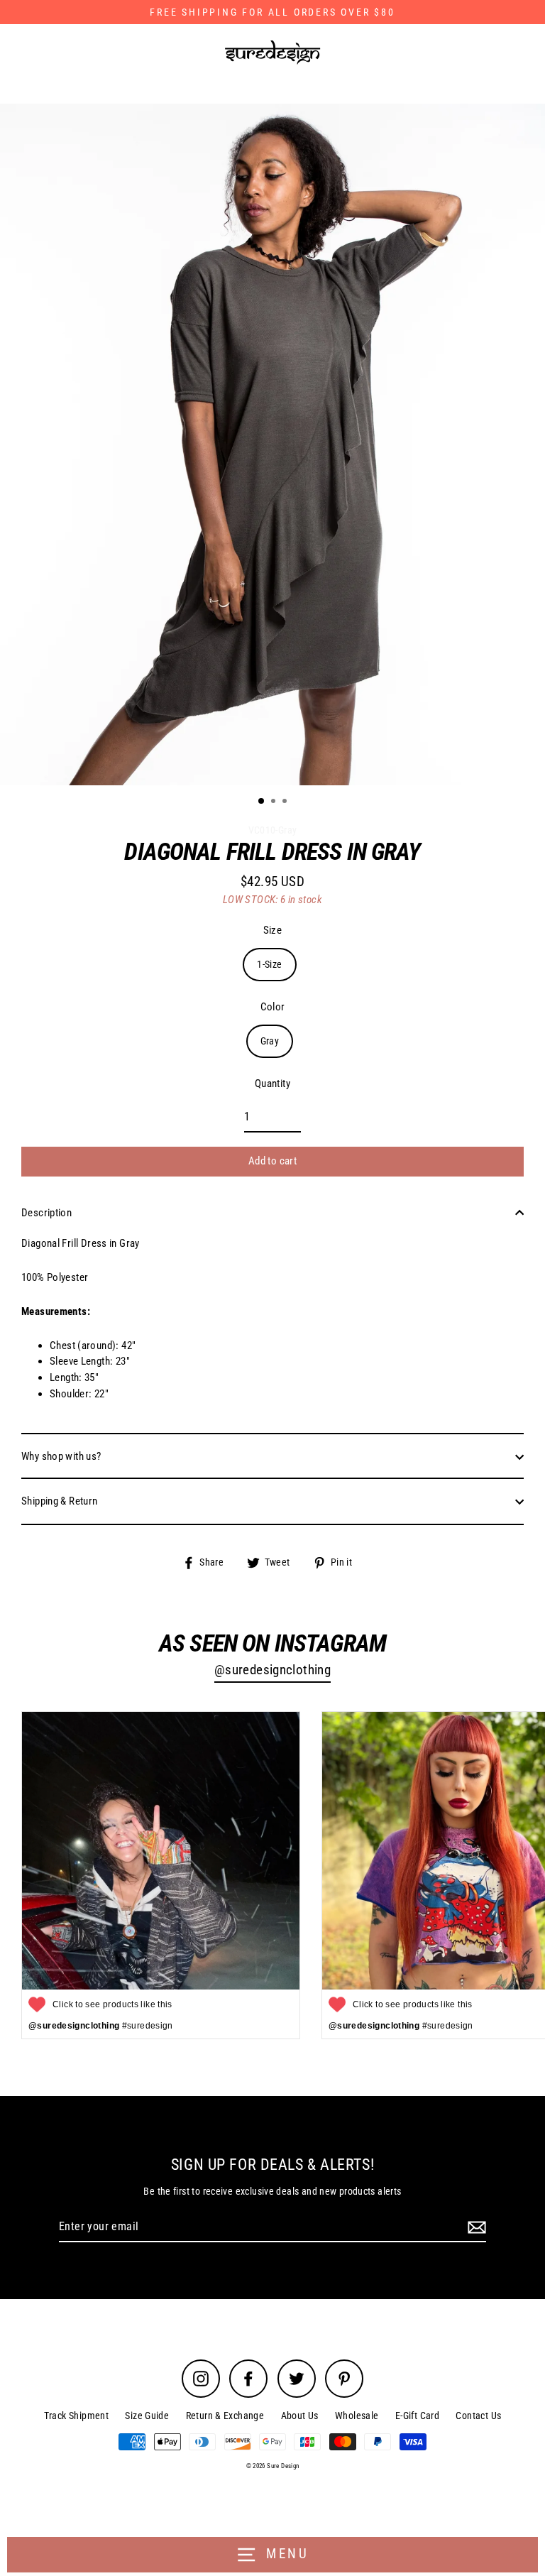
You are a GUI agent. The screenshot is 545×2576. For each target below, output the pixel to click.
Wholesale (357, 2416)
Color (273, 1007)
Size (273, 930)
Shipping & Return (60, 1501)
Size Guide (147, 2416)
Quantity (272, 1084)
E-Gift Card (417, 2416)
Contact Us (478, 2416)
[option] (272, 444)
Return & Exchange (225, 2416)
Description (46, 1213)
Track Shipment (76, 2416)
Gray (270, 1041)
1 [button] (262, 802)
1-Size (269, 964)
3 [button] (286, 802)
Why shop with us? (61, 1456)
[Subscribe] (475, 2227)
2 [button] (275, 802)
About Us (300, 2416)
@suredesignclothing (272, 1670)
